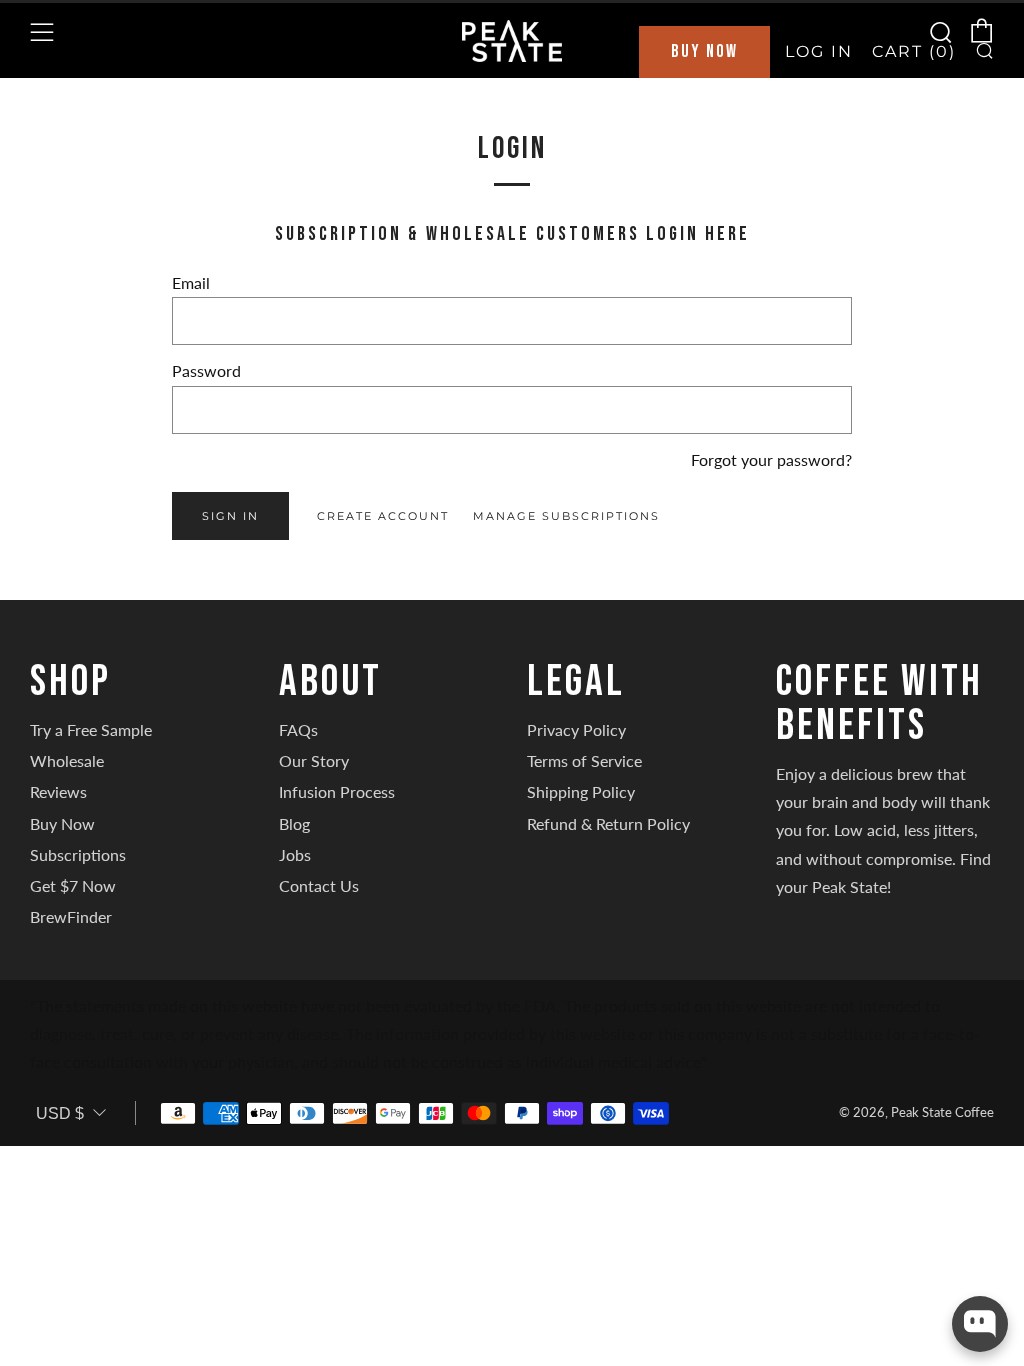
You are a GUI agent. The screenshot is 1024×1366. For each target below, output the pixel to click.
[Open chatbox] (980, 1324)
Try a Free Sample (91, 729)
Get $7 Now (73, 885)
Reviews (58, 791)
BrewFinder (71, 916)
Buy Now (704, 51)
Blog (294, 823)
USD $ (60, 1113)
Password (206, 370)
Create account (383, 516)
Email (191, 282)
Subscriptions (78, 854)
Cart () (914, 51)
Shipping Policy (581, 791)
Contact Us (319, 885)
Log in (819, 51)
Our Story (314, 760)
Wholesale (67, 760)
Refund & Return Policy (608, 823)
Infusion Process (337, 791)
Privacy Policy (576, 729)
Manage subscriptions (566, 516)
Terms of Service (584, 760)
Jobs (295, 854)
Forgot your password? (771, 459)
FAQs (298, 729)
